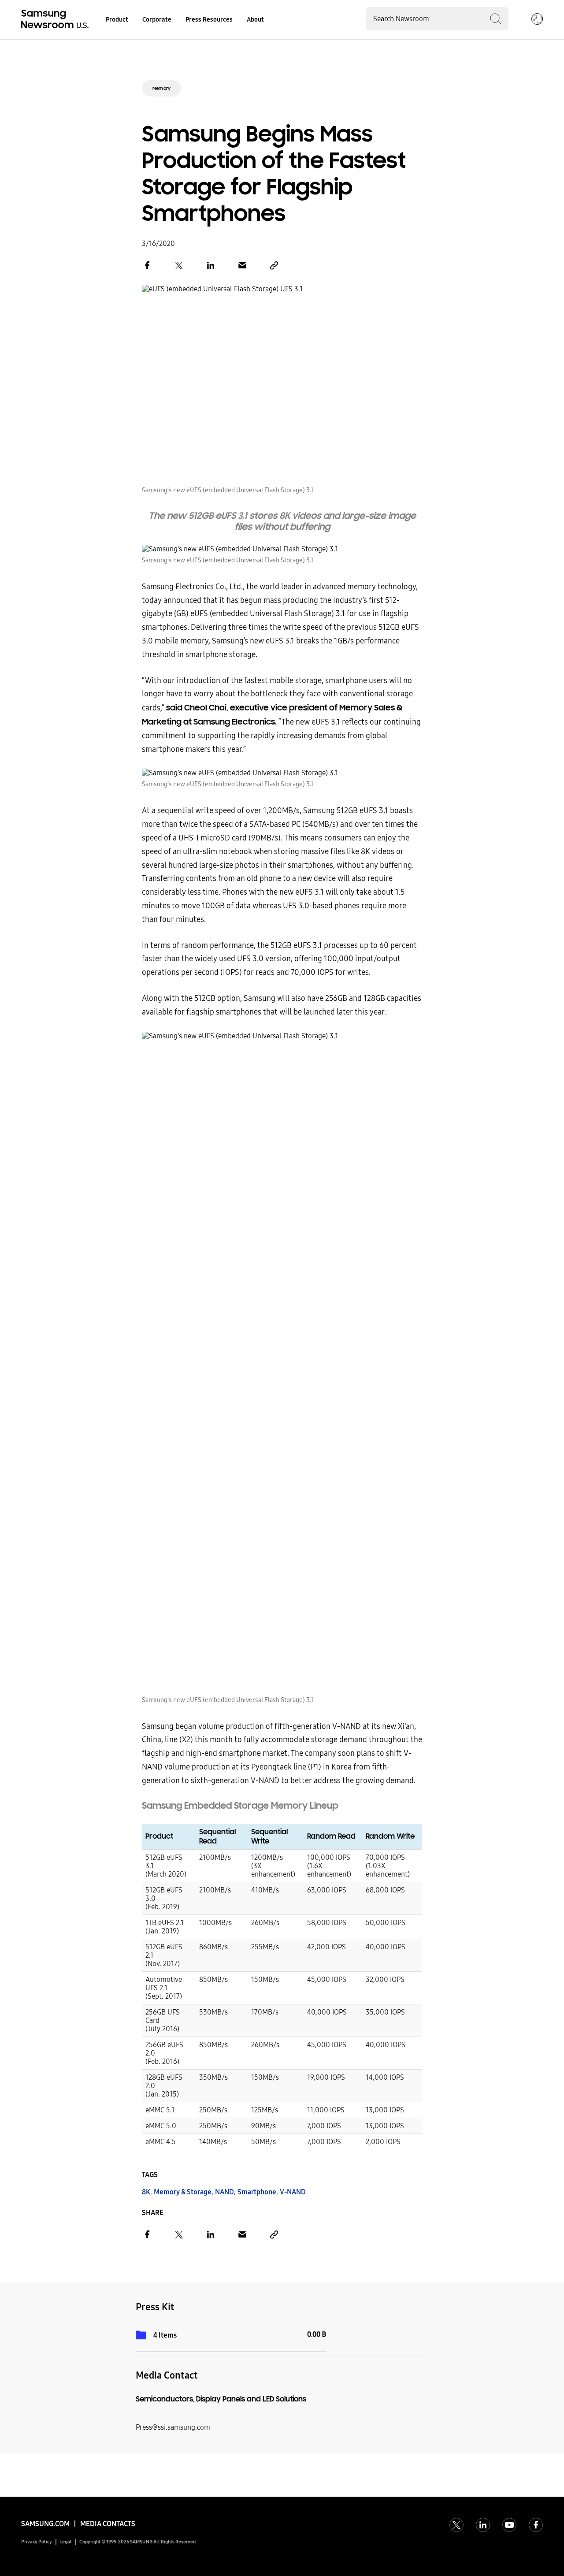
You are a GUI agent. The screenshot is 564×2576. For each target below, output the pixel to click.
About (255, 20)
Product (117, 20)
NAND (224, 2192)
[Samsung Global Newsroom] (537, 20)
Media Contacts (108, 2524)
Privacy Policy (37, 2542)
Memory (161, 88)
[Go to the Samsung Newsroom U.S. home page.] (56, 20)
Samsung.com (45, 2524)
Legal (66, 2542)
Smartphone (257, 2192)
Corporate (157, 20)
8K (146, 2192)
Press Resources (209, 20)
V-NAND (293, 2192)
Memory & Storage (183, 2192)
